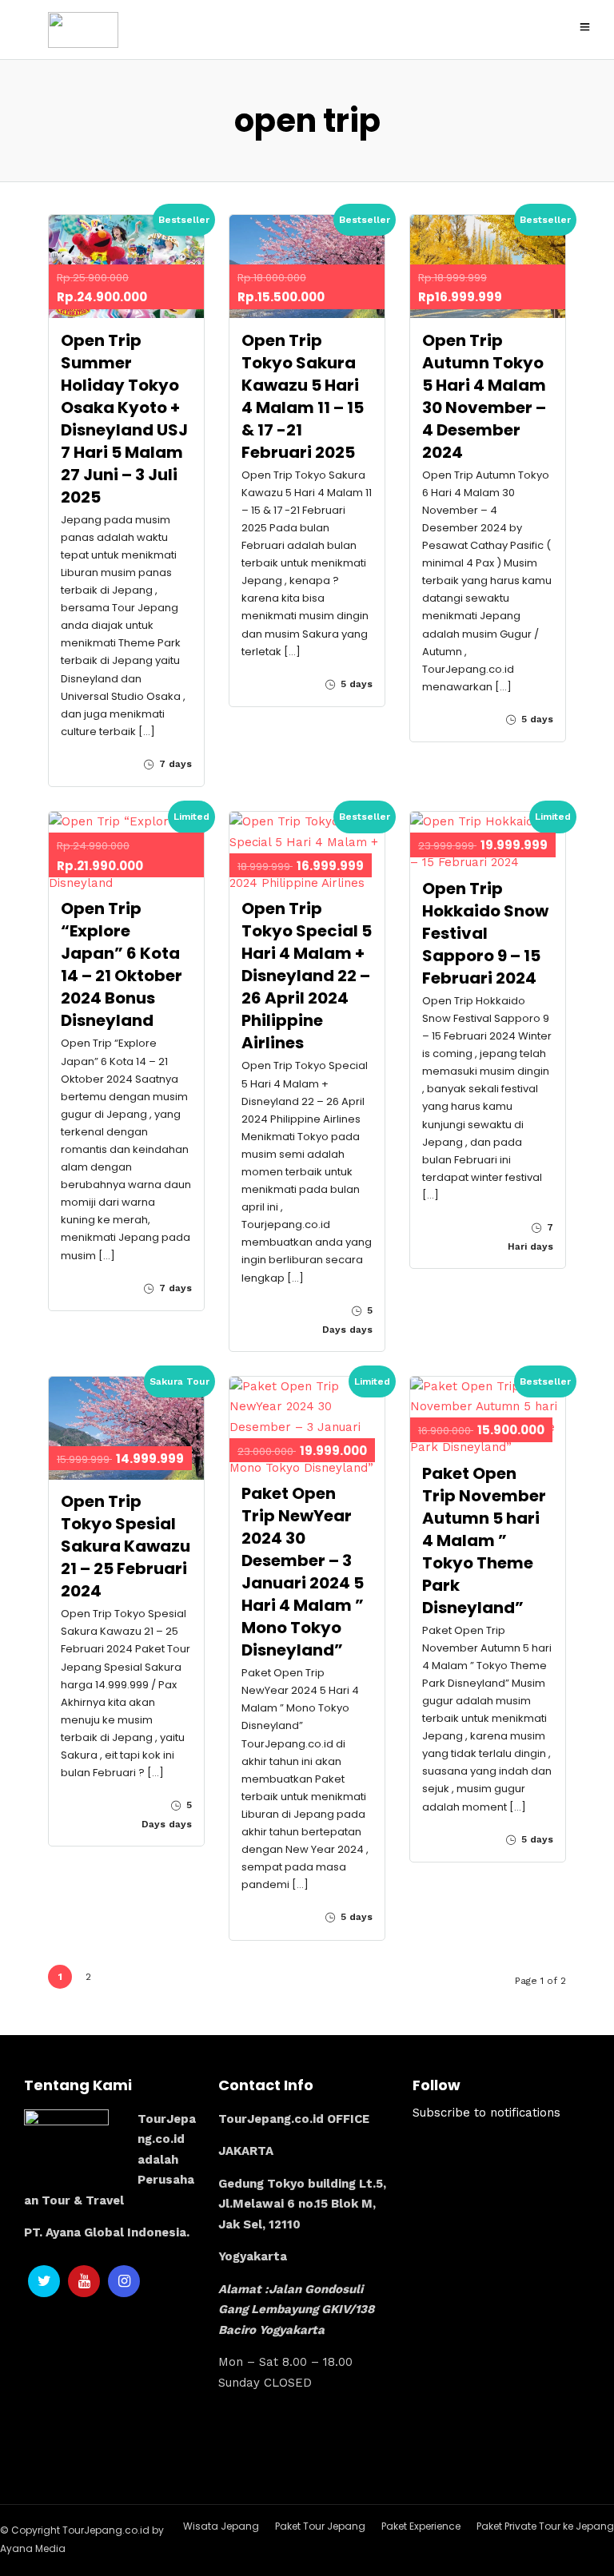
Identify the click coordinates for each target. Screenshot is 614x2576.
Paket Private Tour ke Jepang (545, 2526)
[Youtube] (84, 2281)
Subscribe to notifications (486, 2113)
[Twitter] (44, 2281)
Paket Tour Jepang (320, 2526)
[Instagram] (124, 2281)
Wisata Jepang (221, 2526)
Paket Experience (421, 2526)
